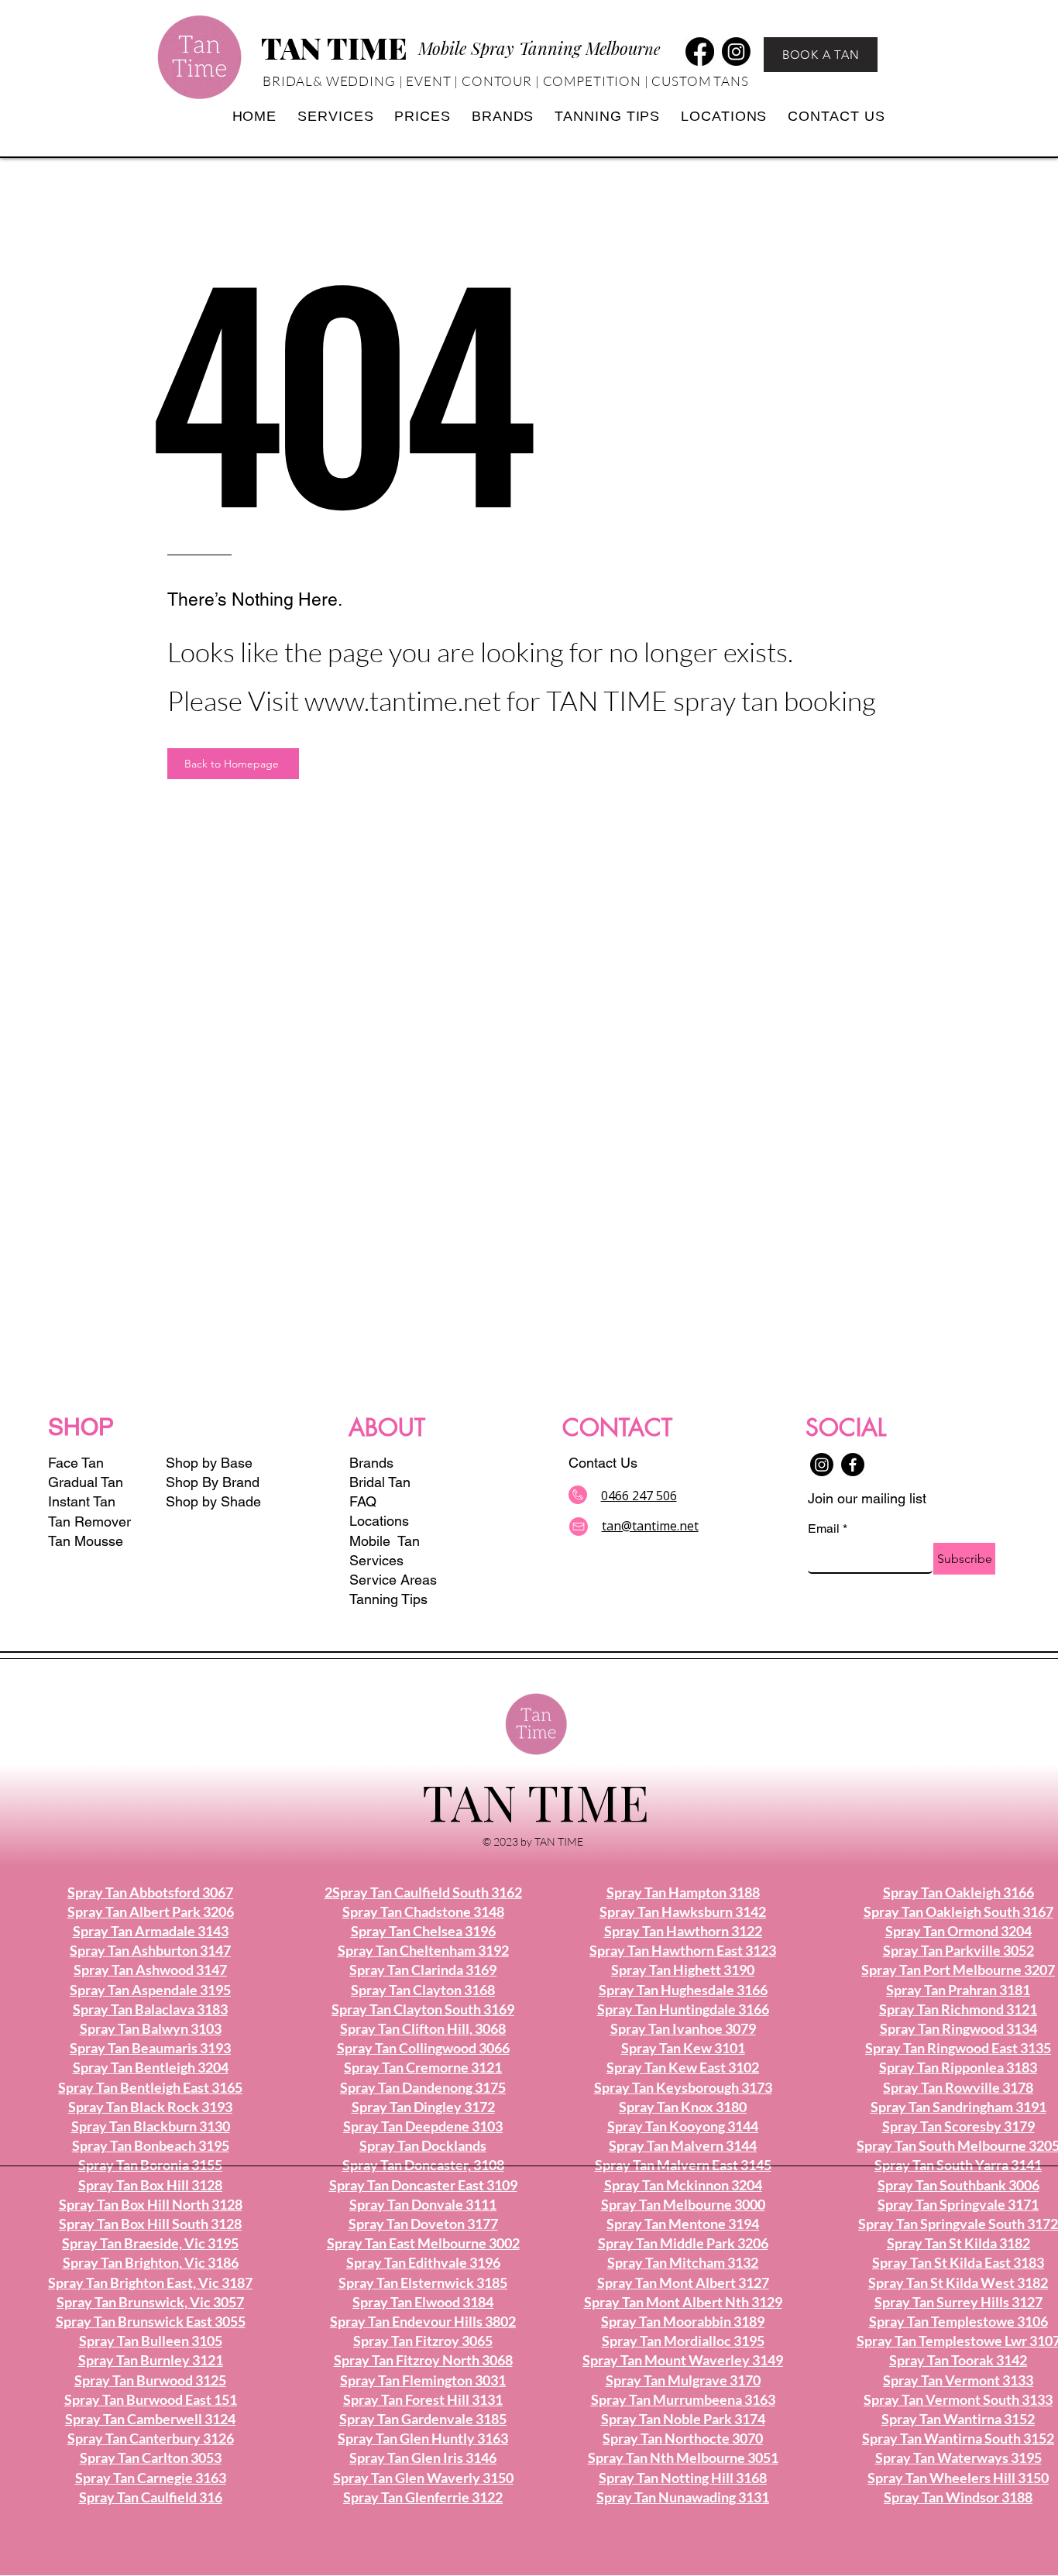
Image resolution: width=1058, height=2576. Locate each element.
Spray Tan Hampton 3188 (683, 1892)
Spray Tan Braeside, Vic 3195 (150, 2243)
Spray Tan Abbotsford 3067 (150, 1892)
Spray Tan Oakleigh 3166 (958, 1892)
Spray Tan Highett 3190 (683, 1970)
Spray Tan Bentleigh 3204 (151, 2067)
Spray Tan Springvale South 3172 (958, 2224)
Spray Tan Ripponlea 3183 (958, 2067)
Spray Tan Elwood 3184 (423, 2302)
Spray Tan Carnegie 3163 (151, 2478)
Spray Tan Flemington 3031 (423, 2380)
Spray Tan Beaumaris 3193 (150, 2048)
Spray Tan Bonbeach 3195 (151, 2145)
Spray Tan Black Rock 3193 (150, 2107)
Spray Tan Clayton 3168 (423, 1990)
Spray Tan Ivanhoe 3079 (683, 2028)
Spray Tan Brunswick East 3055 (151, 2321)
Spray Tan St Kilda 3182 (958, 2243)
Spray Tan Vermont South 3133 (958, 2399)
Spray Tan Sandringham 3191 (958, 2107)
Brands (371, 1463)
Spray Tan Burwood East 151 (151, 2399)
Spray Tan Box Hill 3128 (150, 2185)
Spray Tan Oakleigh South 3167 (958, 1911)
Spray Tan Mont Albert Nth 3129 (683, 2302)
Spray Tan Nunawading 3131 (683, 2497)
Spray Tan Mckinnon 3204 (683, 2185)
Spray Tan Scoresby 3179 (958, 2126)
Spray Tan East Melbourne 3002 (423, 2243)
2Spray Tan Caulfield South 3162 (423, 1892)
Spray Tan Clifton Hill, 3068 (423, 2028)
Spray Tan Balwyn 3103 (151, 2028)
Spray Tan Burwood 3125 (150, 2380)
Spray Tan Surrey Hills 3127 (958, 2302)
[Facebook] (700, 52)
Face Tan (76, 1463)
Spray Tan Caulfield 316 (151, 2497)
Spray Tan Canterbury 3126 (151, 2438)
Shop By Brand (213, 1482)
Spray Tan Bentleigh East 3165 (150, 2087)
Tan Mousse (86, 1541)
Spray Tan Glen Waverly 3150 (423, 2478)
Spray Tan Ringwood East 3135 (958, 2048)
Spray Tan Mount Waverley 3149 (683, 2360)
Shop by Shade (215, 1501)
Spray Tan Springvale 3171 (958, 2204)
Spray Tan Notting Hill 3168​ (683, 2478)
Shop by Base (209, 1463)
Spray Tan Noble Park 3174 (683, 2419)
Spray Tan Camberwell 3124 (150, 2419)
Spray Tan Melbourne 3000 (683, 2204)
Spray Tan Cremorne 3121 (423, 2067)
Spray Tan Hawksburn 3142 (683, 1911)
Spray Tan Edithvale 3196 (423, 2262)
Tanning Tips (388, 1599)
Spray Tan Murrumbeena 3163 (683, 2399)
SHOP (81, 1427)
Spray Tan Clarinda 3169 (423, 1970)
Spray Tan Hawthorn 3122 (683, 1931)
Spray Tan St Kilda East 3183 (958, 2262)
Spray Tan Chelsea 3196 (423, 1931)
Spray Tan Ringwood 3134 (958, 2028)
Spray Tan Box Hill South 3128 (150, 2224)
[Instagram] (736, 52)
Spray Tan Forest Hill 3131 (423, 2399)
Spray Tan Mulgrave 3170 (683, 2380)
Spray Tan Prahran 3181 (958, 1990)
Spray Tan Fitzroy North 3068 (423, 2360)
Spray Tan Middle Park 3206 (683, 2243)
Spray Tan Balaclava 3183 (150, 2009)
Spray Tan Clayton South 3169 (423, 2009)
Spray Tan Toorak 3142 (958, 2360)
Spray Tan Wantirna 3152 (958, 2419)
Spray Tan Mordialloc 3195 (683, 2341)
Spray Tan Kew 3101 (683, 2048)
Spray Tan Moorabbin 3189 (683, 2321)
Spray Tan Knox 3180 (683, 2107)
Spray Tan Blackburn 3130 (151, 2126)
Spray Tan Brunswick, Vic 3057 (150, 2302)
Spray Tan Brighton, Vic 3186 (151, 2262)
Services (376, 1560)
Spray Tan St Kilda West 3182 (958, 2282)
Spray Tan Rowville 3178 (958, 2087)
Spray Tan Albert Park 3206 (151, 1911)
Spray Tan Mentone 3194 (683, 2224)
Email (828, 1528)
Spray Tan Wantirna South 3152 (958, 2438)
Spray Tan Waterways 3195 (958, 2458)
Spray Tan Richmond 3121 (958, 2009)
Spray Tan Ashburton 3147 (150, 1950)
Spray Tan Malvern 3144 (683, 2145)
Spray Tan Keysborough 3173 (683, 2087)
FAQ (363, 1501)
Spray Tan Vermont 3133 (958, 2380)
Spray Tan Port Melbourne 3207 (958, 1970)
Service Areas (393, 1580)
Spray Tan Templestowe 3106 (958, 2321)
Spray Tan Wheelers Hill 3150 (958, 2478)
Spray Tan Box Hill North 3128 (151, 2204)
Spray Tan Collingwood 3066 (423, 2048)
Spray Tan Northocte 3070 (683, 2438)
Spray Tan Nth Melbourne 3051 (683, 2458)
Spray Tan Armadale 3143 (151, 1931)
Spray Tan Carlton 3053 (151, 2458)
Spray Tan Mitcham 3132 (683, 2262)
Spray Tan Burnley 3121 (151, 2360)
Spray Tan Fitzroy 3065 (423, 2341)
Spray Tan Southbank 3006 (958, 2185)
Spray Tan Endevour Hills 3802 (423, 2321)
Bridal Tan (380, 1482)
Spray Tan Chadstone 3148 (423, 1911)
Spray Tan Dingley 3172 (423, 2107)
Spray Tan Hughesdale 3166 (683, 1990)
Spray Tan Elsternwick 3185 (423, 2282)
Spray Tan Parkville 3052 (958, 1950)
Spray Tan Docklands (423, 2145)
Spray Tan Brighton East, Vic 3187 (150, 2282)
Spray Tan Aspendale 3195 (150, 1990)
